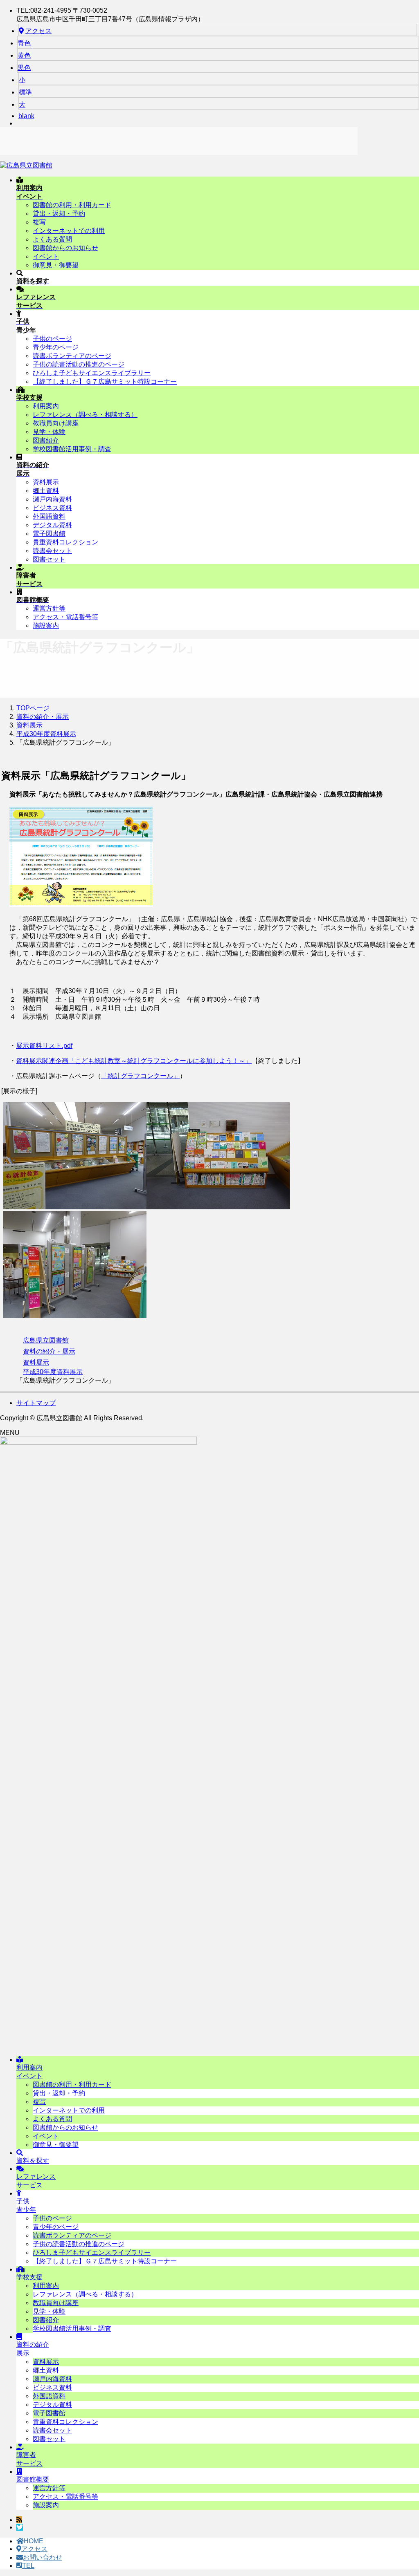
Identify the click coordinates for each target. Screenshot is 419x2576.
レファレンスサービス (36, 2181)
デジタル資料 (52, 525)
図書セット (49, 559)
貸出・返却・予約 (59, 214)
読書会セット (52, 551)
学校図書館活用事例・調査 (72, 449)
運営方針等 (49, 608)
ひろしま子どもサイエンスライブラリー (92, 373)
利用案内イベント (29, 2072)
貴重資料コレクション (65, 542)
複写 (39, 222)
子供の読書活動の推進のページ (79, 364)
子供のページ (52, 339)
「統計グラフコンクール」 (140, 1076)
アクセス (38, 31)
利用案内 (46, 406)
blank (26, 116)
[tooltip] (19, 2520)
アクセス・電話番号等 (65, 617)
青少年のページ (56, 347)
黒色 (24, 68)
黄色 (24, 55)
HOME (34, 2541)
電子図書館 (49, 534)
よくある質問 (52, 239)
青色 (24, 43)
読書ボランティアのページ (72, 356)
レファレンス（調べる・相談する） (85, 415)
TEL (28, 2566)
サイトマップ (36, 1403)
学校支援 (29, 2277)
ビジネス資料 (52, 508)
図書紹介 (46, 440)
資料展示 (46, 482)
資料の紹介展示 (33, 2349)
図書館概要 (33, 2479)
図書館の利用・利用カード (72, 205)
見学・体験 (49, 432)
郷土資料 (46, 491)
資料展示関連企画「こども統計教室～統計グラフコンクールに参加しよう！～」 (134, 1061)
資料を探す (33, 2161)
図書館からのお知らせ (65, 248)
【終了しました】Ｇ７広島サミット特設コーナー (105, 382)
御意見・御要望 (56, 265)
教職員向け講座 (56, 423)
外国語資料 (49, 516)
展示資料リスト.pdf (44, 1046)
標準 (25, 92)
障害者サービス (29, 2459)
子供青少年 (26, 2205)
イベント (46, 256)
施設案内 (46, 626)
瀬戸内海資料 (52, 499)
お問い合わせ (43, 2557)
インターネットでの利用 (69, 231)
